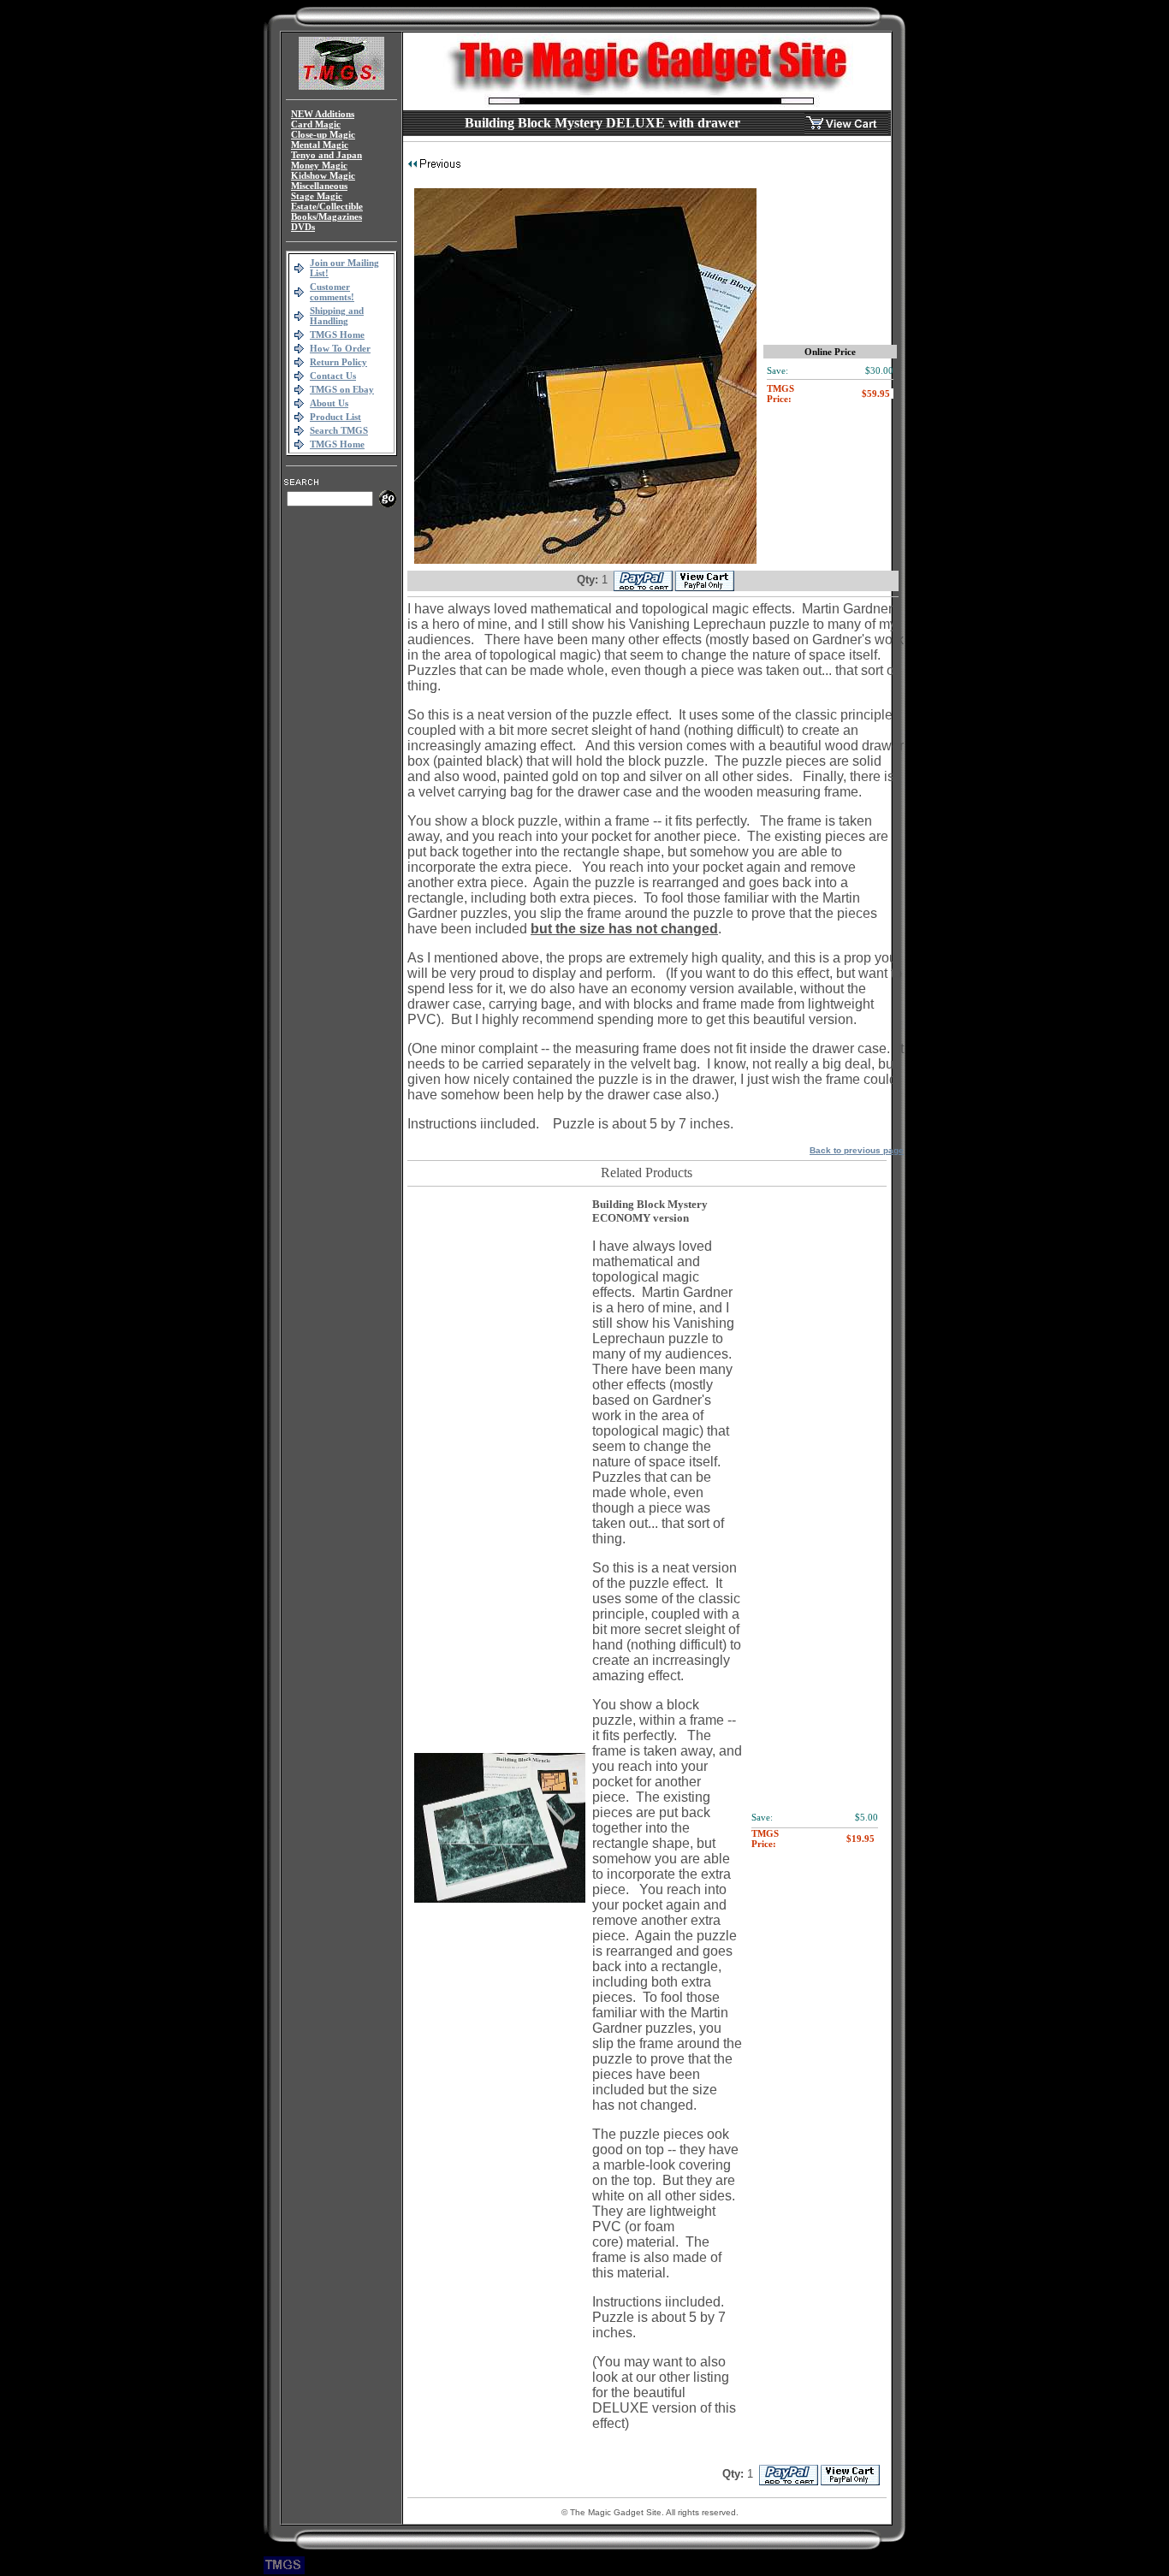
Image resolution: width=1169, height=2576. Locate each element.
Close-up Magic (323, 134)
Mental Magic (320, 145)
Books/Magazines (326, 216)
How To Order (340, 348)
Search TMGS (339, 430)
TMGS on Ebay (342, 389)
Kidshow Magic (323, 175)
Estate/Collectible (327, 206)
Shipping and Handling (337, 316)
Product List (335, 417)
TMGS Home (337, 335)
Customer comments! (332, 292)
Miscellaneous (319, 186)
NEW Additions (323, 114)
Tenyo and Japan (326, 155)
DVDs (303, 227)
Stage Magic (317, 196)
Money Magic (319, 165)
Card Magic (316, 124)
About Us (329, 403)
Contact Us (333, 376)
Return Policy (338, 362)
